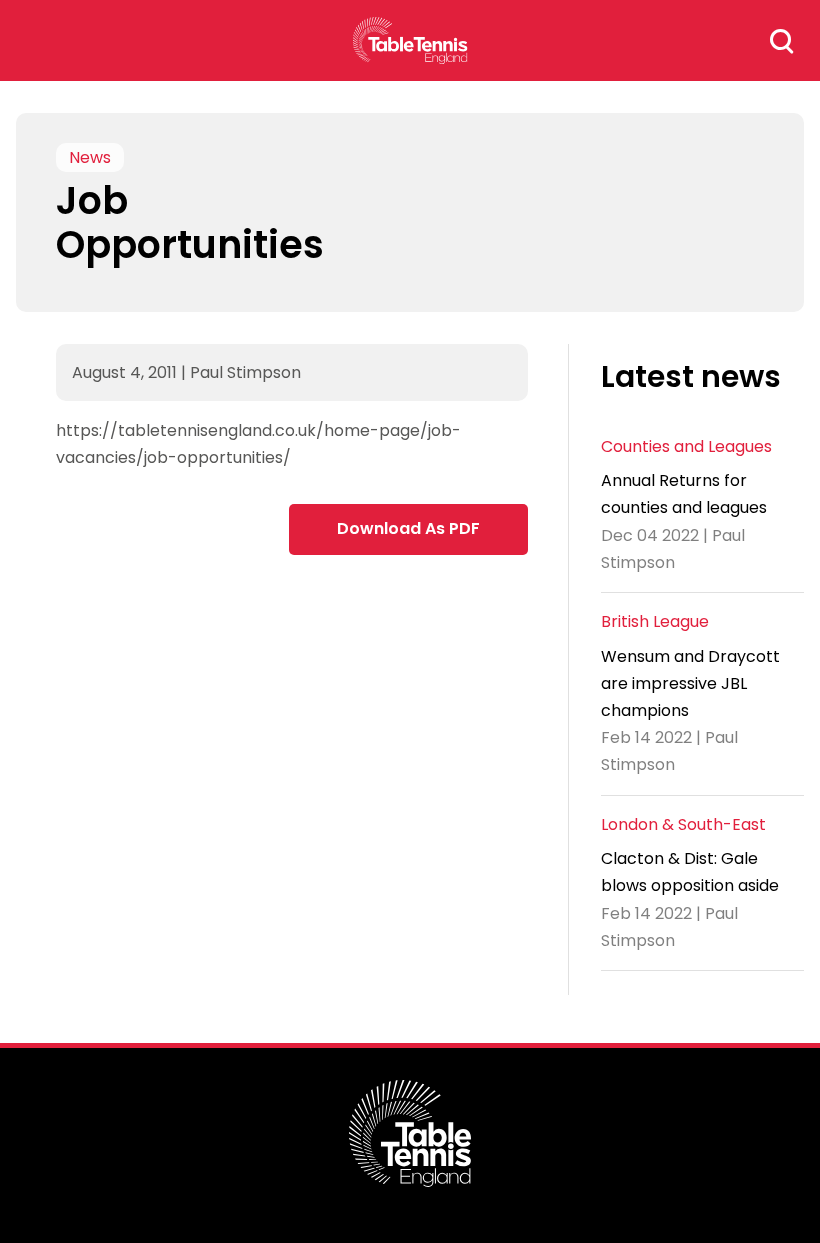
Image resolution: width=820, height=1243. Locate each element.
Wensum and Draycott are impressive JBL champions (690, 683)
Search (782, 41)
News (90, 157)
